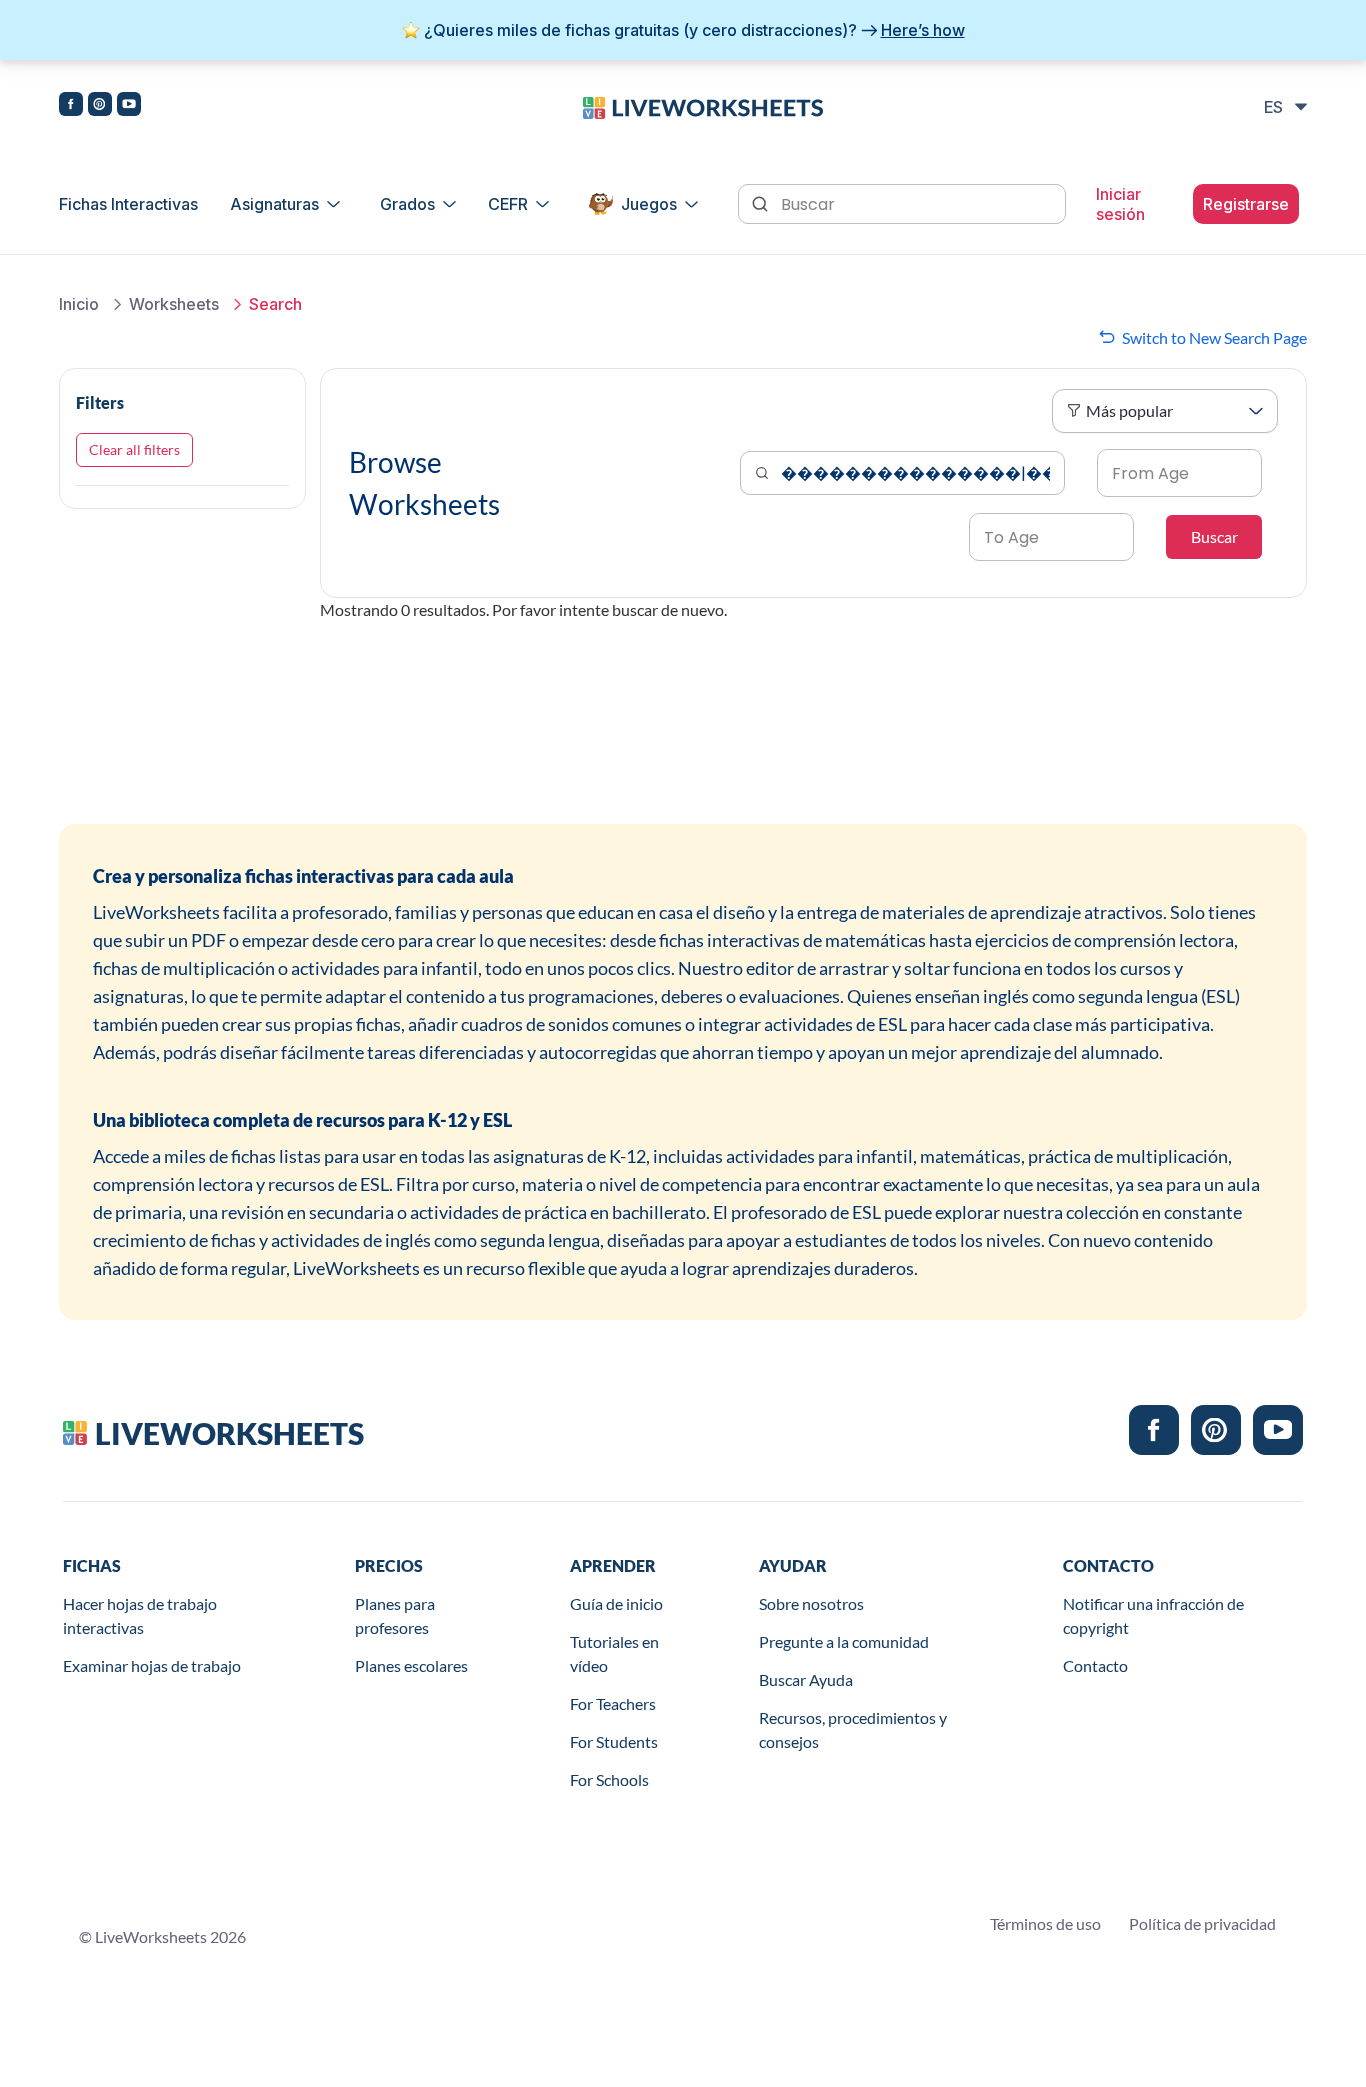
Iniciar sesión (1120, 204)
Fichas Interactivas (128, 204)
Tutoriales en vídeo (614, 1653)
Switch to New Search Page (1214, 337)
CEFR (508, 204)
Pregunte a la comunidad (844, 1641)
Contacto (1095, 1665)
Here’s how (923, 30)
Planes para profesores (395, 1615)
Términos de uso (1045, 1923)
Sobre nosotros (811, 1603)
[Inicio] (703, 106)
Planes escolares (411, 1665)
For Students (614, 1741)
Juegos (649, 204)
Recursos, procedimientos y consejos (853, 1729)
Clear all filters (134, 449)
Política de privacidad (1202, 1923)
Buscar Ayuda (806, 1679)
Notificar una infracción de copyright (1153, 1615)
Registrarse (1246, 204)
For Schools (609, 1779)
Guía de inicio (616, 1603)
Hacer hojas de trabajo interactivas (140, 1615)
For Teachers (613, 1703)
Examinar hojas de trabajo (152, 1665)
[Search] (762, 202)
